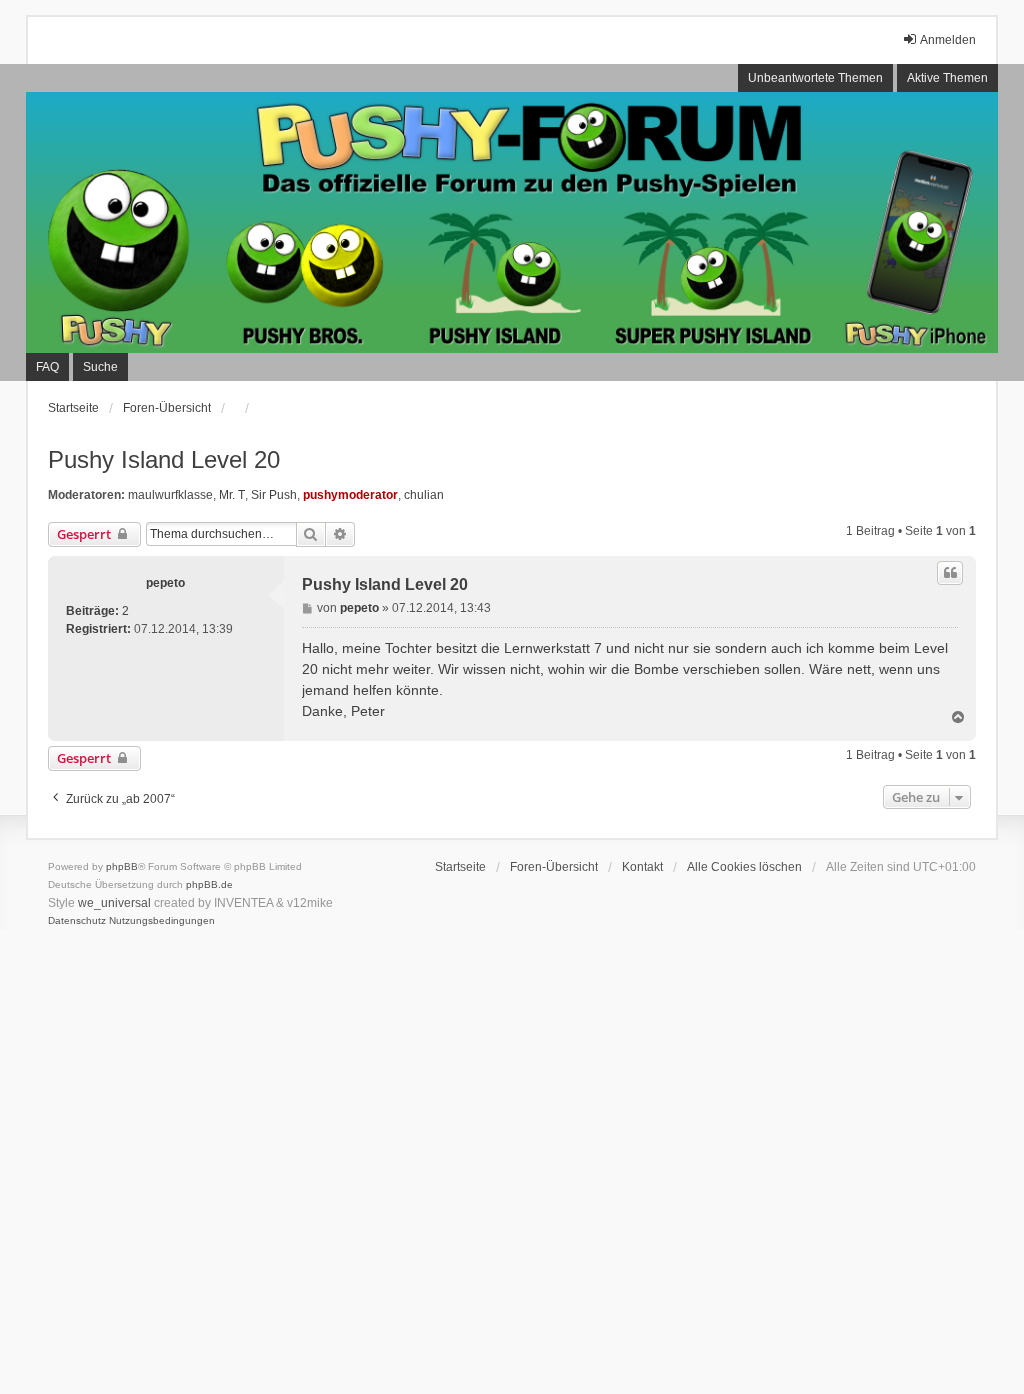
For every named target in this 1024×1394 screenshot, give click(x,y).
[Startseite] (512, 222)
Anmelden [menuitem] (948, 40)
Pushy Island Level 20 (164, 459)
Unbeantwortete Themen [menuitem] (815, 78)
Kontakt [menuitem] (642, 867)
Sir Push (274, 495)
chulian (424, 495)
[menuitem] (77, 921)
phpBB (122, 866)
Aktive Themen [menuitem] (947, 78)
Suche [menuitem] (100, 367)
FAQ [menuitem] (47, 367)
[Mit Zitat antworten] (950, 573)
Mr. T (232, 495)
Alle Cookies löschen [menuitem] (744, 867)
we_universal (114, 903)
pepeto (165, 583)
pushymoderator (350, 495)
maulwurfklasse (170, 495)
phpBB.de (209, 884)
